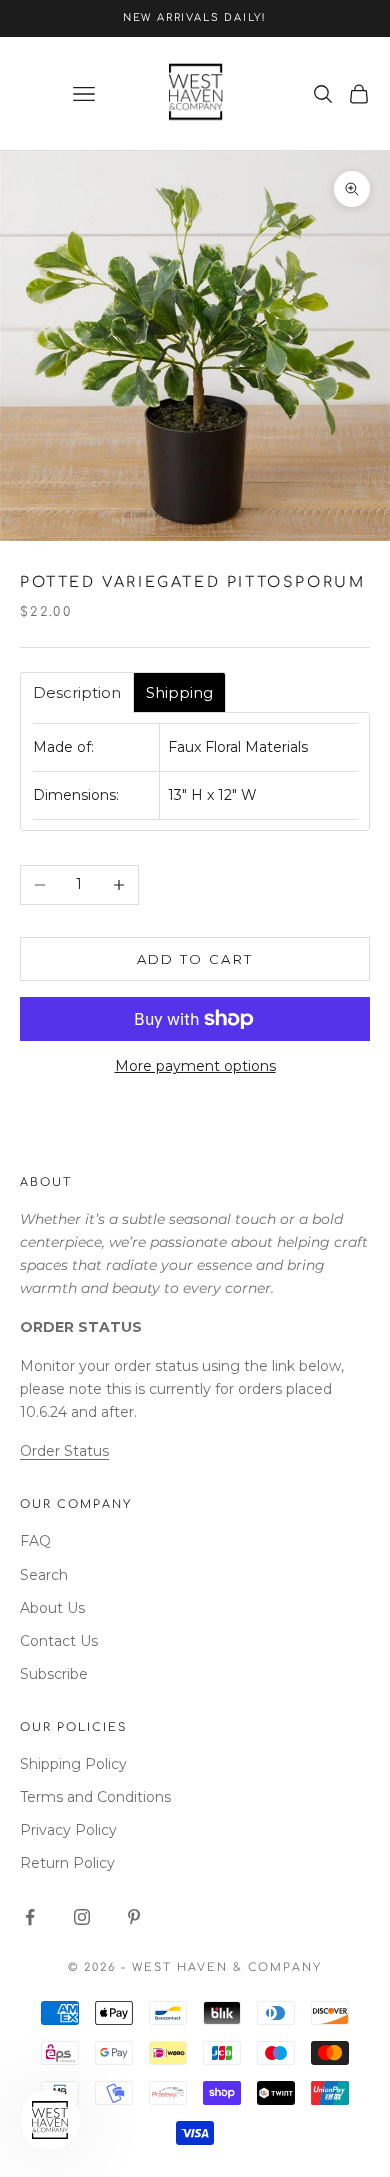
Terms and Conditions (95, 1797)
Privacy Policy (68, 1830)
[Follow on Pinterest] (134, 1917)
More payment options (195, 1066)
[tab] (77, 692)
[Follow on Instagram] (82, 1917)
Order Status (64, 1451)
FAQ (35, 1541)
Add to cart (195, 959)
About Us (52, 1608)
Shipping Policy (73, 1764)
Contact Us (59, 1641)
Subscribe (54, 1674)
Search (44, 1575)
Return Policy (67, 1863)
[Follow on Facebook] (30, 1917)
